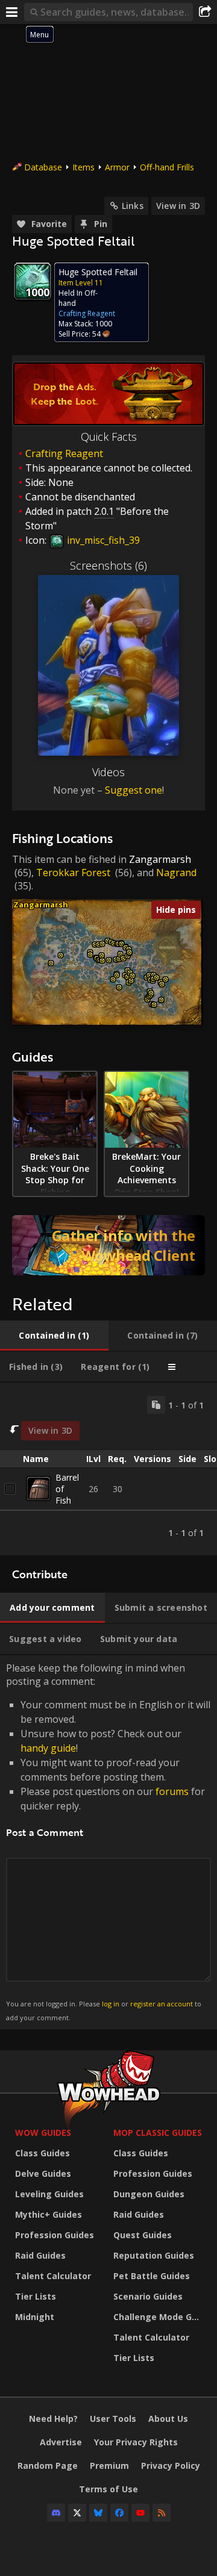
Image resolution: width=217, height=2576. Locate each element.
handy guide (48, 1748)
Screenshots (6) (108, 565)
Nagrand (176, 873)
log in (111, 2004)
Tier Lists (36, 2296)
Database (43, 167)
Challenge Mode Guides (159, 2317)
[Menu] (12, 12)
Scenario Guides (148, 2296)
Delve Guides (43, 2173)
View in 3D (178, 206)
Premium (109, 2466)
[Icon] (33, 281)
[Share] (205, 12)
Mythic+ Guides (49, 2214)
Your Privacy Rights (136, 2442)
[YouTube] (140, 2513)
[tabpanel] (108, 1469)
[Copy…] (156, 1405)
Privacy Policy (171, 2466)
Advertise (61, 2442)
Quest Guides (143, 2235)
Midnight (35, 2317)
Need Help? (53, 2419)
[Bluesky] (98, 2513)
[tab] (54, 1336)
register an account (162, 2004)
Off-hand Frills (167, 167)
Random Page (48, 2466)
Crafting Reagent (64, 453)
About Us (168, 2419)
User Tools (113, 2419)
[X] (77, 2513)
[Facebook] (119, 2513)
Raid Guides (40, 2255)
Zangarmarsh (160, 859)
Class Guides (42, 2153)
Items (83, 167)
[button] (51, 963)
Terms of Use (108, 2489)
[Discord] (56, 2513)
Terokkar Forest (73, 873)
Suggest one (134, 790)
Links (133, 206)
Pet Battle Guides (152, 2276)
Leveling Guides (49, 2194)
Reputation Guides (154, 2255)
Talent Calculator (53, 2276)
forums (172, 1791)
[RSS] (162, 2513)
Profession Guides (55, 2235)
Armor (117, 167)
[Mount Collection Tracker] (108, 1245)
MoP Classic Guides (158, 2133)
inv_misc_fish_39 (102, 540)
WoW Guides (43, 2133)
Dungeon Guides (149, 2194)
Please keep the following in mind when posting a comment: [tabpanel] (108, 1842)
